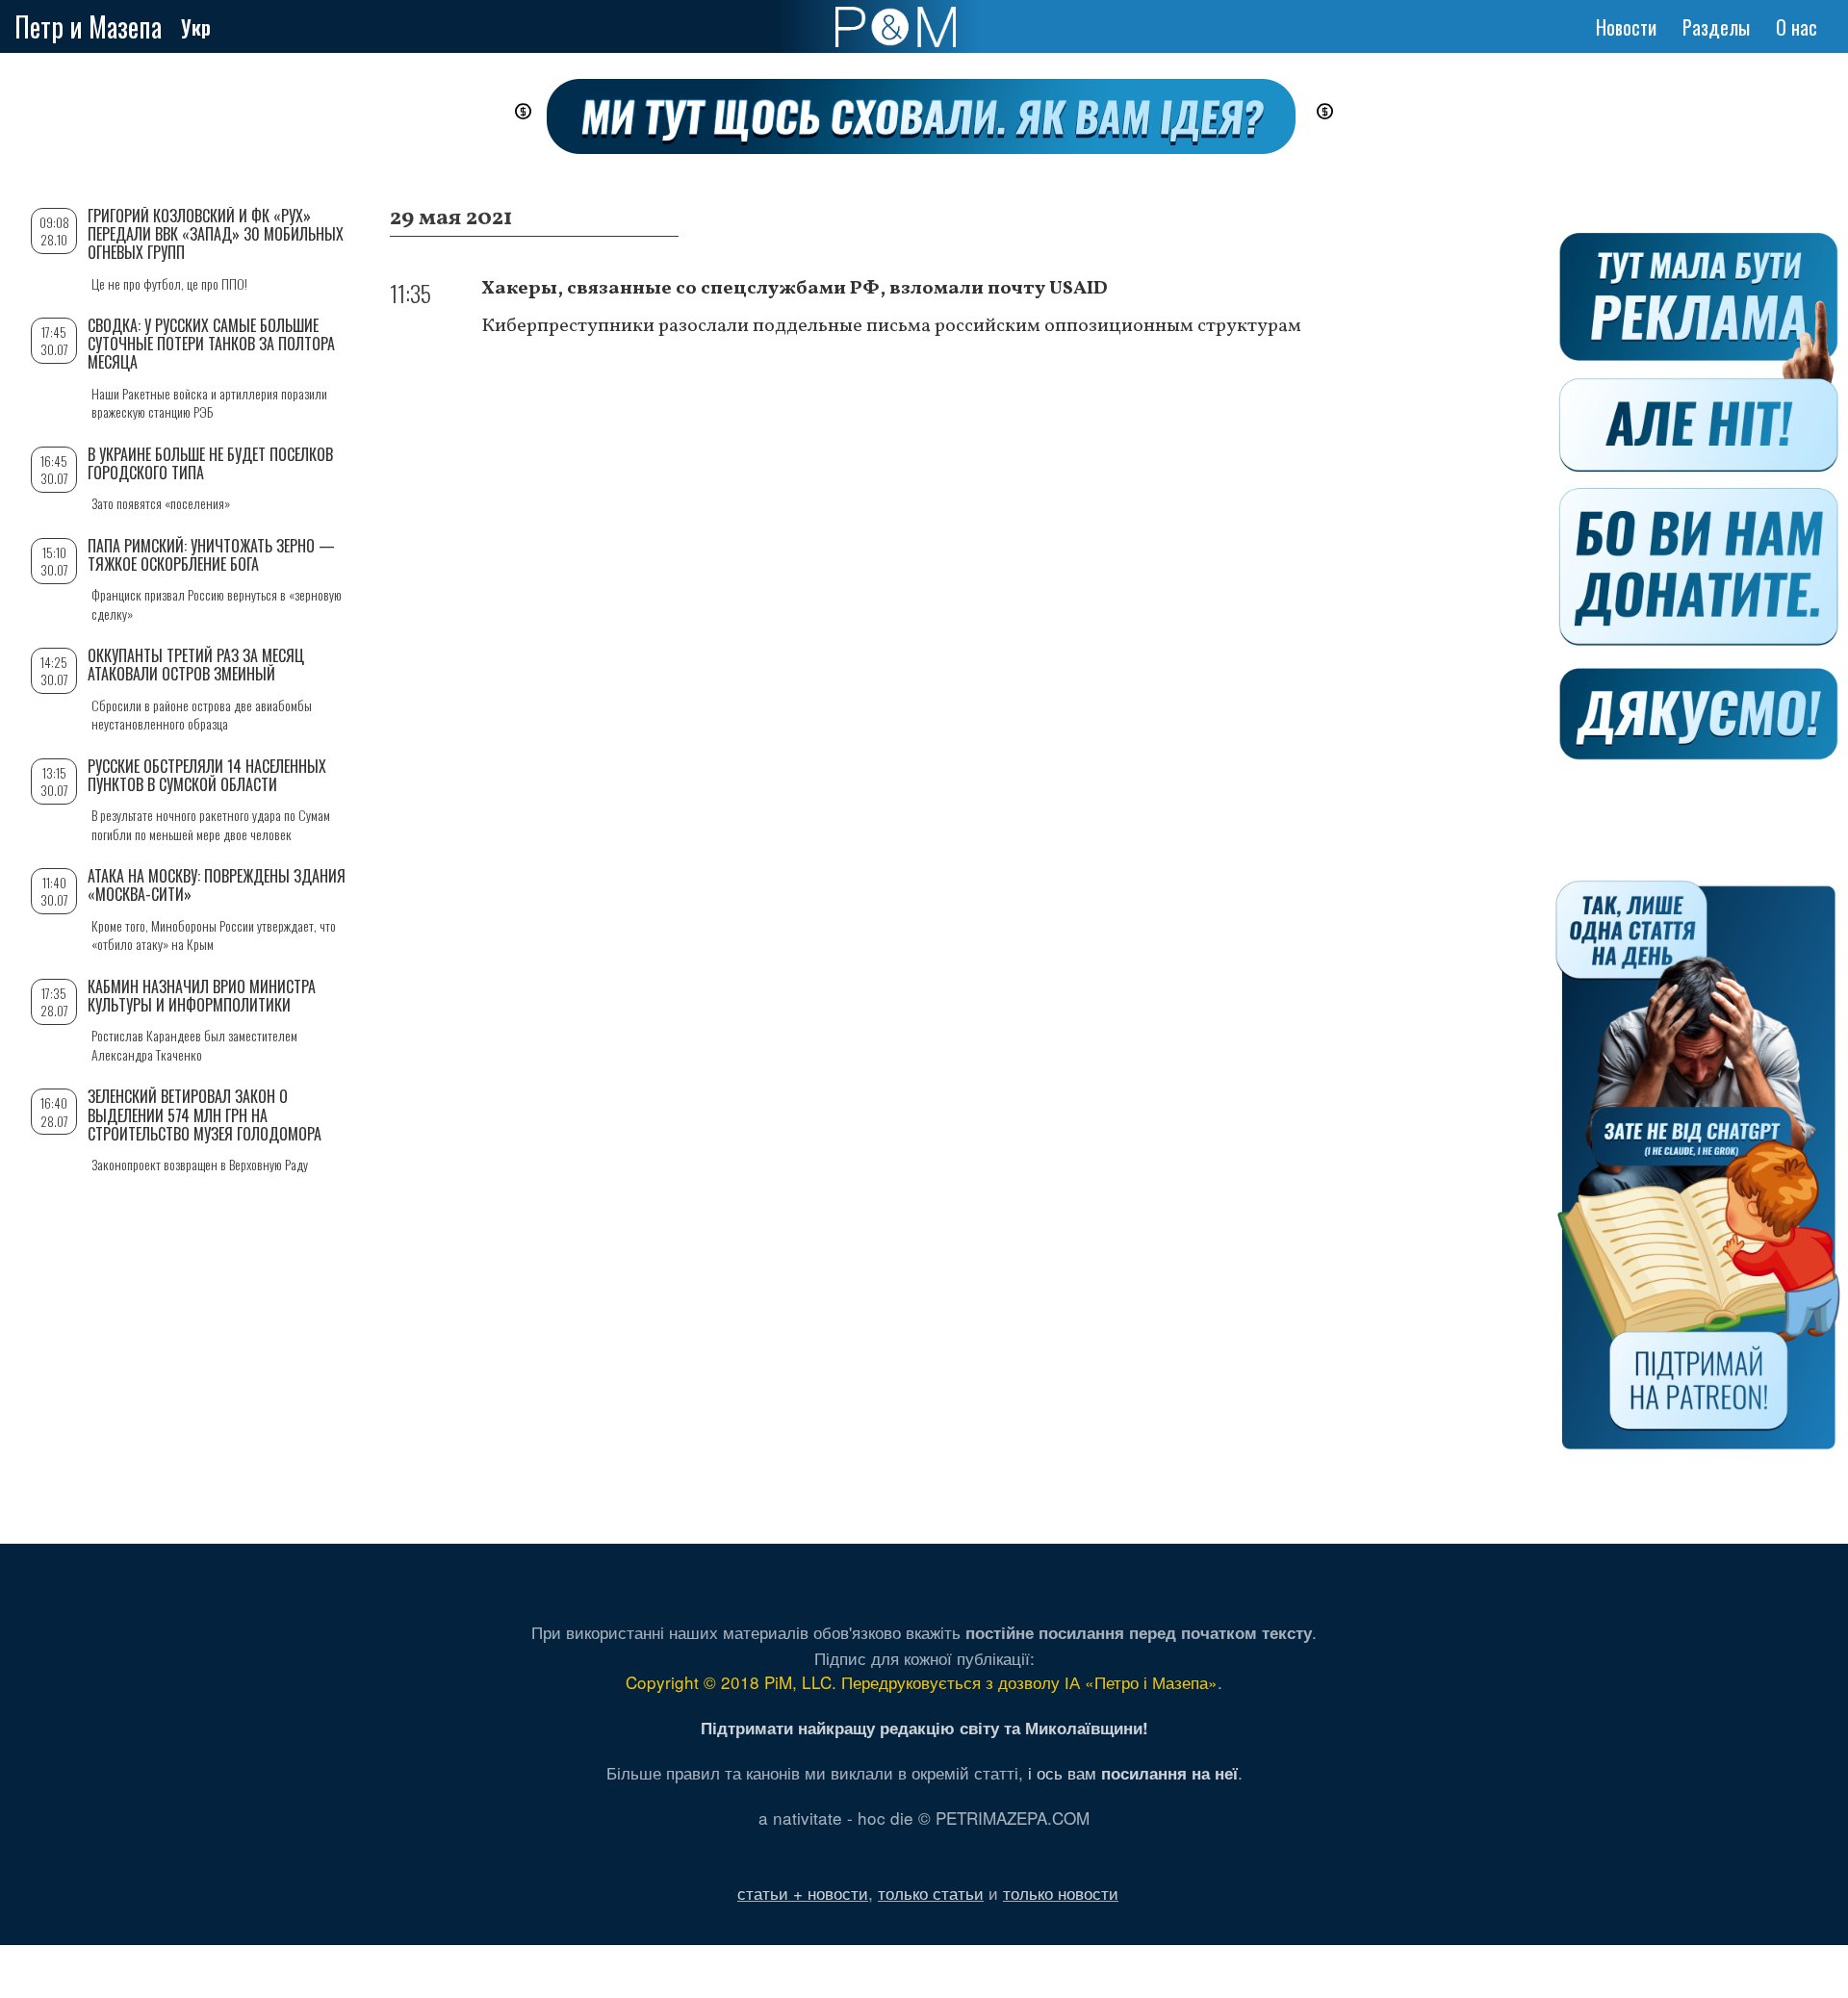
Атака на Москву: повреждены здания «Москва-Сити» (217, 885)
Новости (1626, 27)
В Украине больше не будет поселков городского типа (210, 463)
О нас (1797, 27)
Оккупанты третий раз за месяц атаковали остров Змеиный (196, 665)
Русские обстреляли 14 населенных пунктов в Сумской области (207, 775)
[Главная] (896, 27)
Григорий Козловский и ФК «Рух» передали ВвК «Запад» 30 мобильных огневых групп (216, 234)
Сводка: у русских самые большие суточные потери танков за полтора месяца (211, 344)
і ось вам (1133, 1772)
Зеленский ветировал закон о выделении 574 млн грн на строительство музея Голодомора (205, 1114)
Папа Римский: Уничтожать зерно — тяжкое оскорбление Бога (211, 555)
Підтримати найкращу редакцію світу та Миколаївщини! (924, 1728)
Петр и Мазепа (88, 26)
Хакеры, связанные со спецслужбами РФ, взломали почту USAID (795, 289)
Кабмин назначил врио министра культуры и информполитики (202, 996)
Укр (196, 27)
